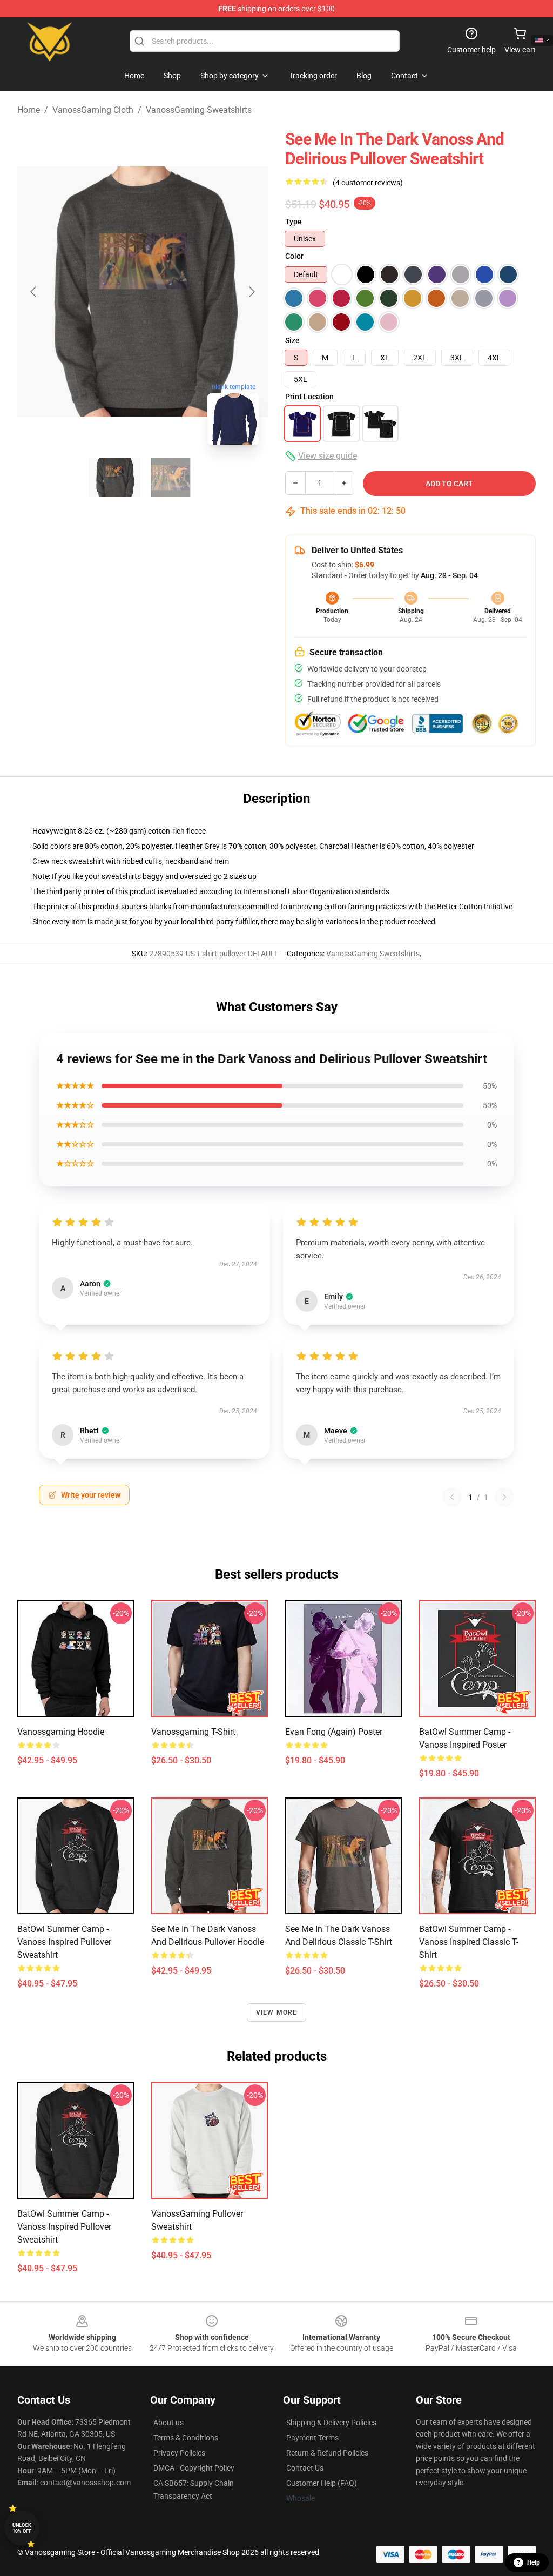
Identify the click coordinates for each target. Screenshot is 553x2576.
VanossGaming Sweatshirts (199, 110)
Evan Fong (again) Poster (334, 1732)
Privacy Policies (179, 2453)
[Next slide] (251, 292)
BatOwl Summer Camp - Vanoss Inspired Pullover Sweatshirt (64, 1942)
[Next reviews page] (504, 1497)
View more (277, 2013)
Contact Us (305, 2468)
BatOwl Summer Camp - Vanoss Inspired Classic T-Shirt (469, 1942)
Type (294, 222)
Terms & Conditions (186, 2438)
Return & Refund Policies (327, 2453)
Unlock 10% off (22, 2528)
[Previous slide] (34, 292)
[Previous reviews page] (452, 1497)
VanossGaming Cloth (93, 110)
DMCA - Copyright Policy (194, 2468)
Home (29, 110)
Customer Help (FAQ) (322, 2483)
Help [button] (534, 2562)
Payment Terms (312, 2438)
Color (294, 256)
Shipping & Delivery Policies (331, 2423)
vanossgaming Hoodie (61, 1732)
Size (292, 340)
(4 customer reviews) (368, 183)
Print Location (309, 397)
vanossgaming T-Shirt (193, 1732)
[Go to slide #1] (114, 478)
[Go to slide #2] (171, 478)
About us (168, 2423)
